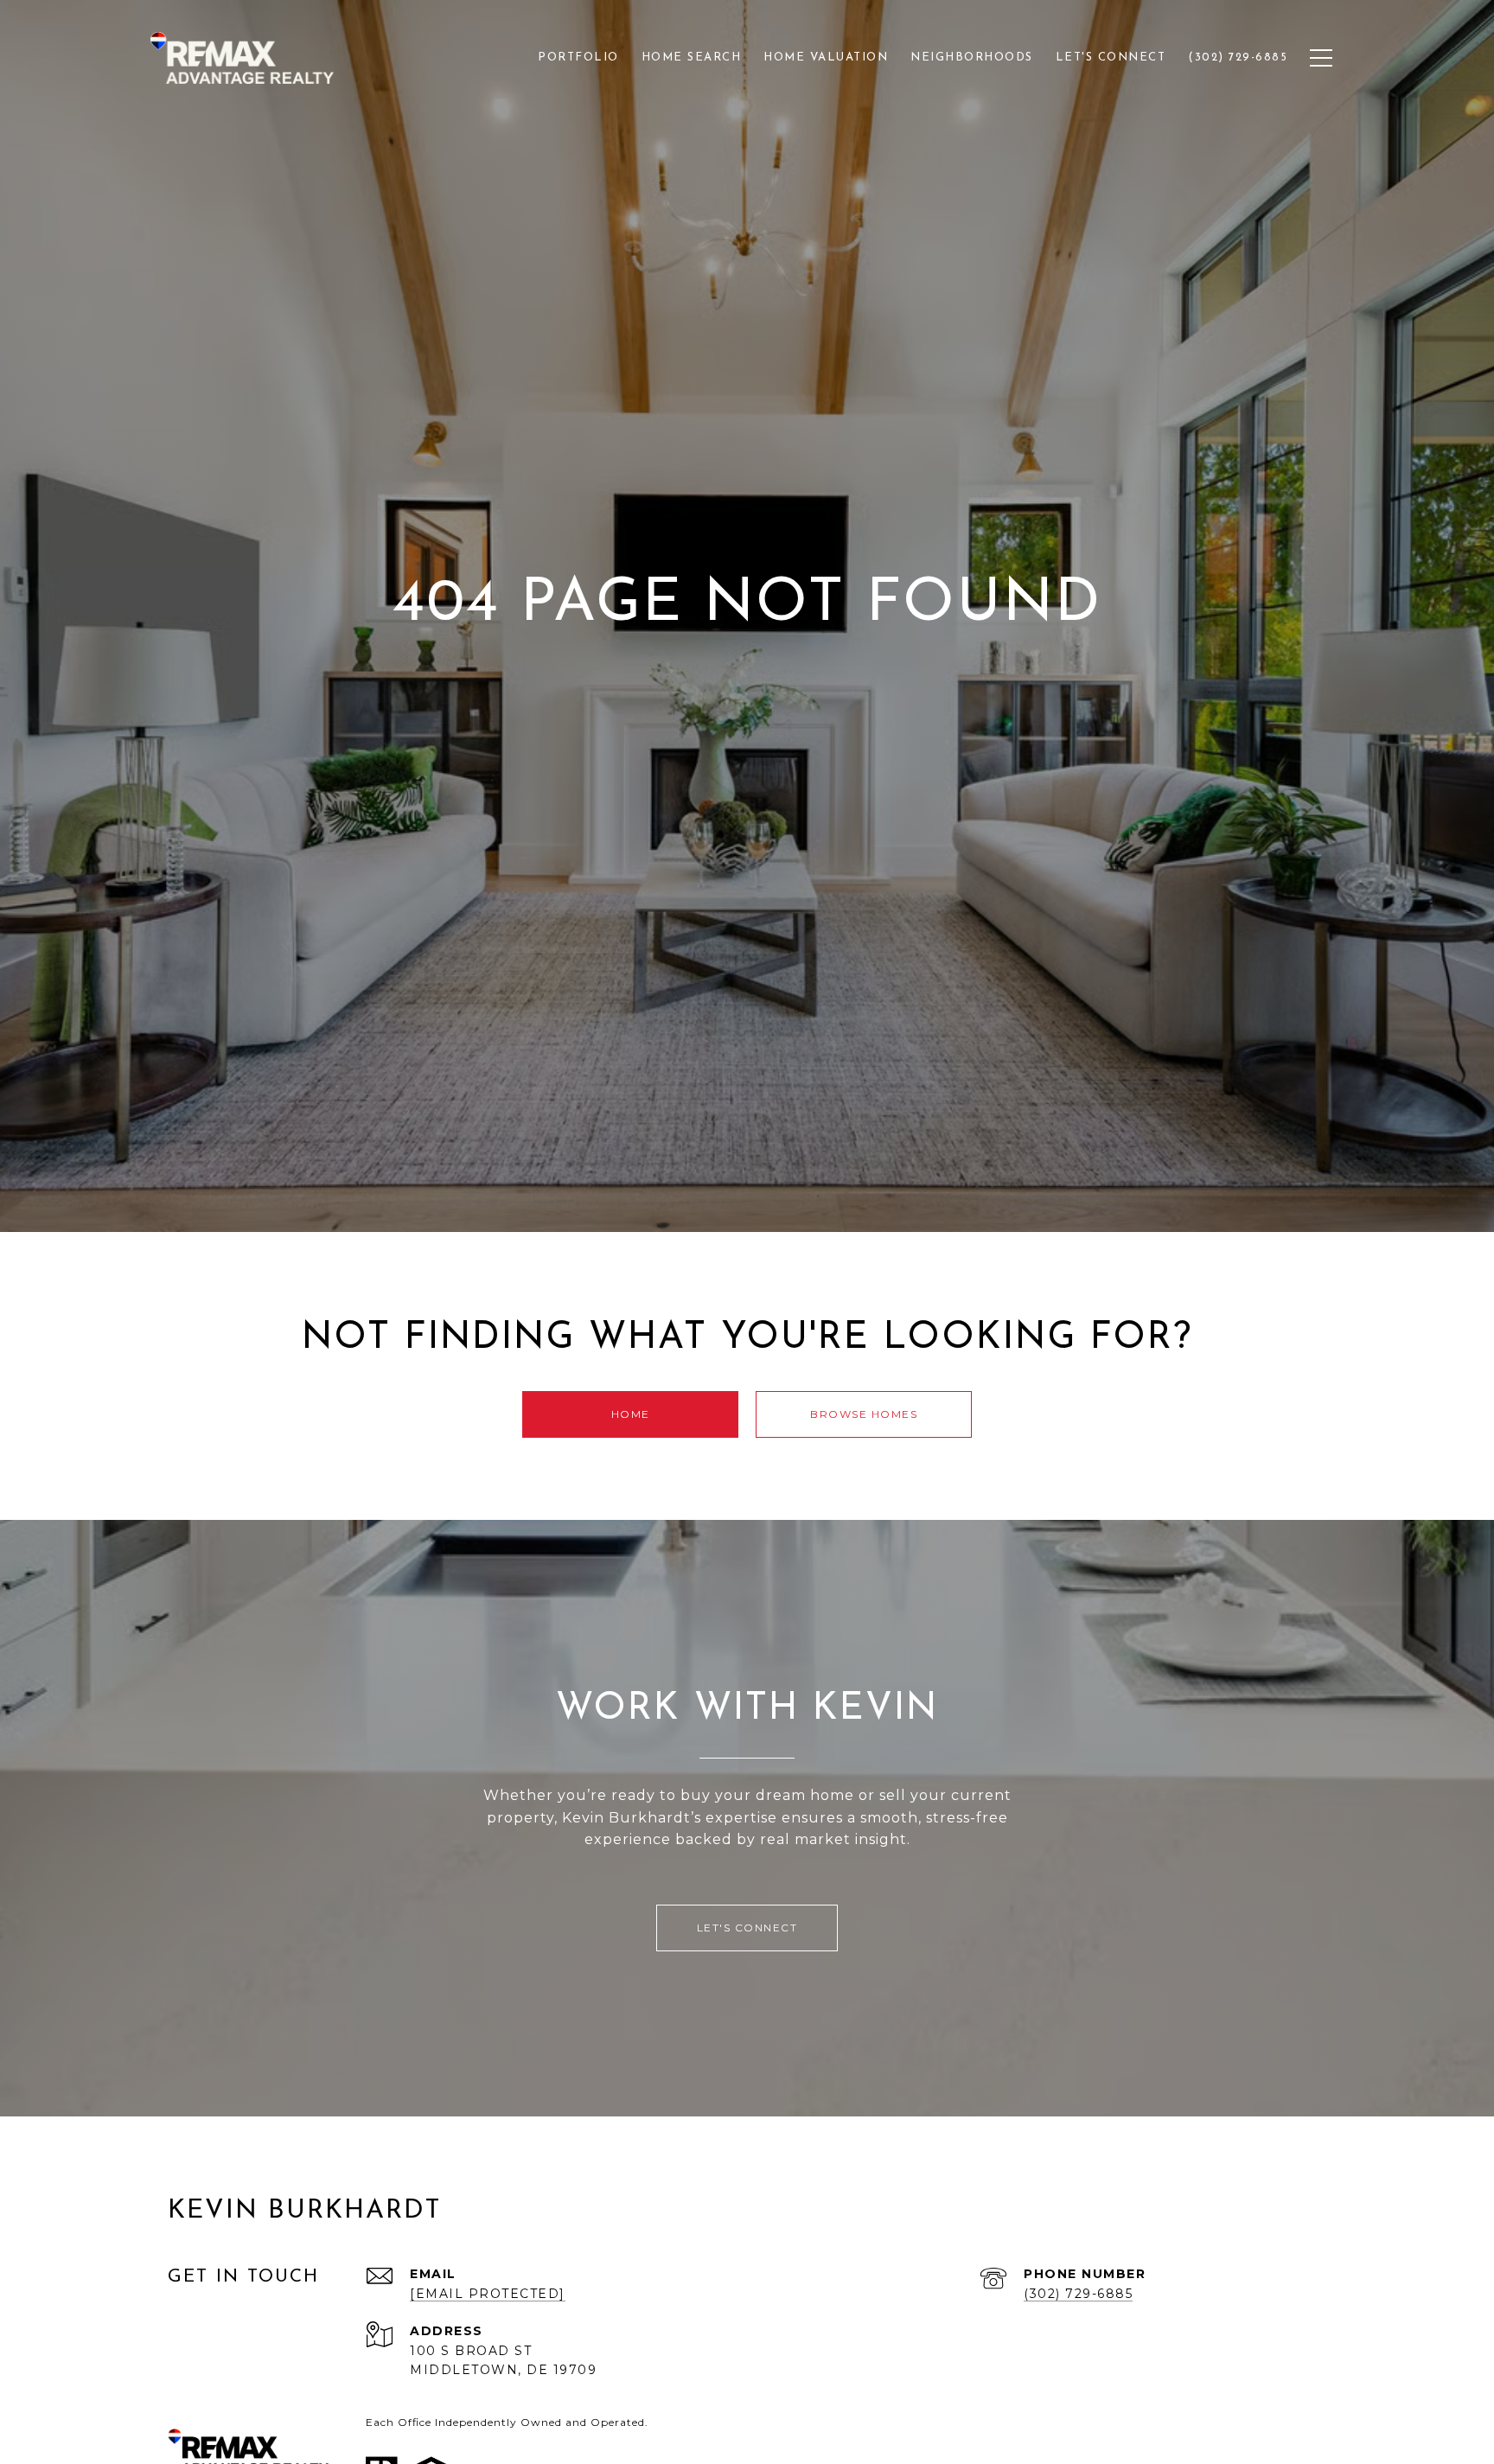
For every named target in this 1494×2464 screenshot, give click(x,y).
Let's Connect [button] (747, 1928)
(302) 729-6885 (1078, 2294)
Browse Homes (864, 1414)
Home (631, 1414)
